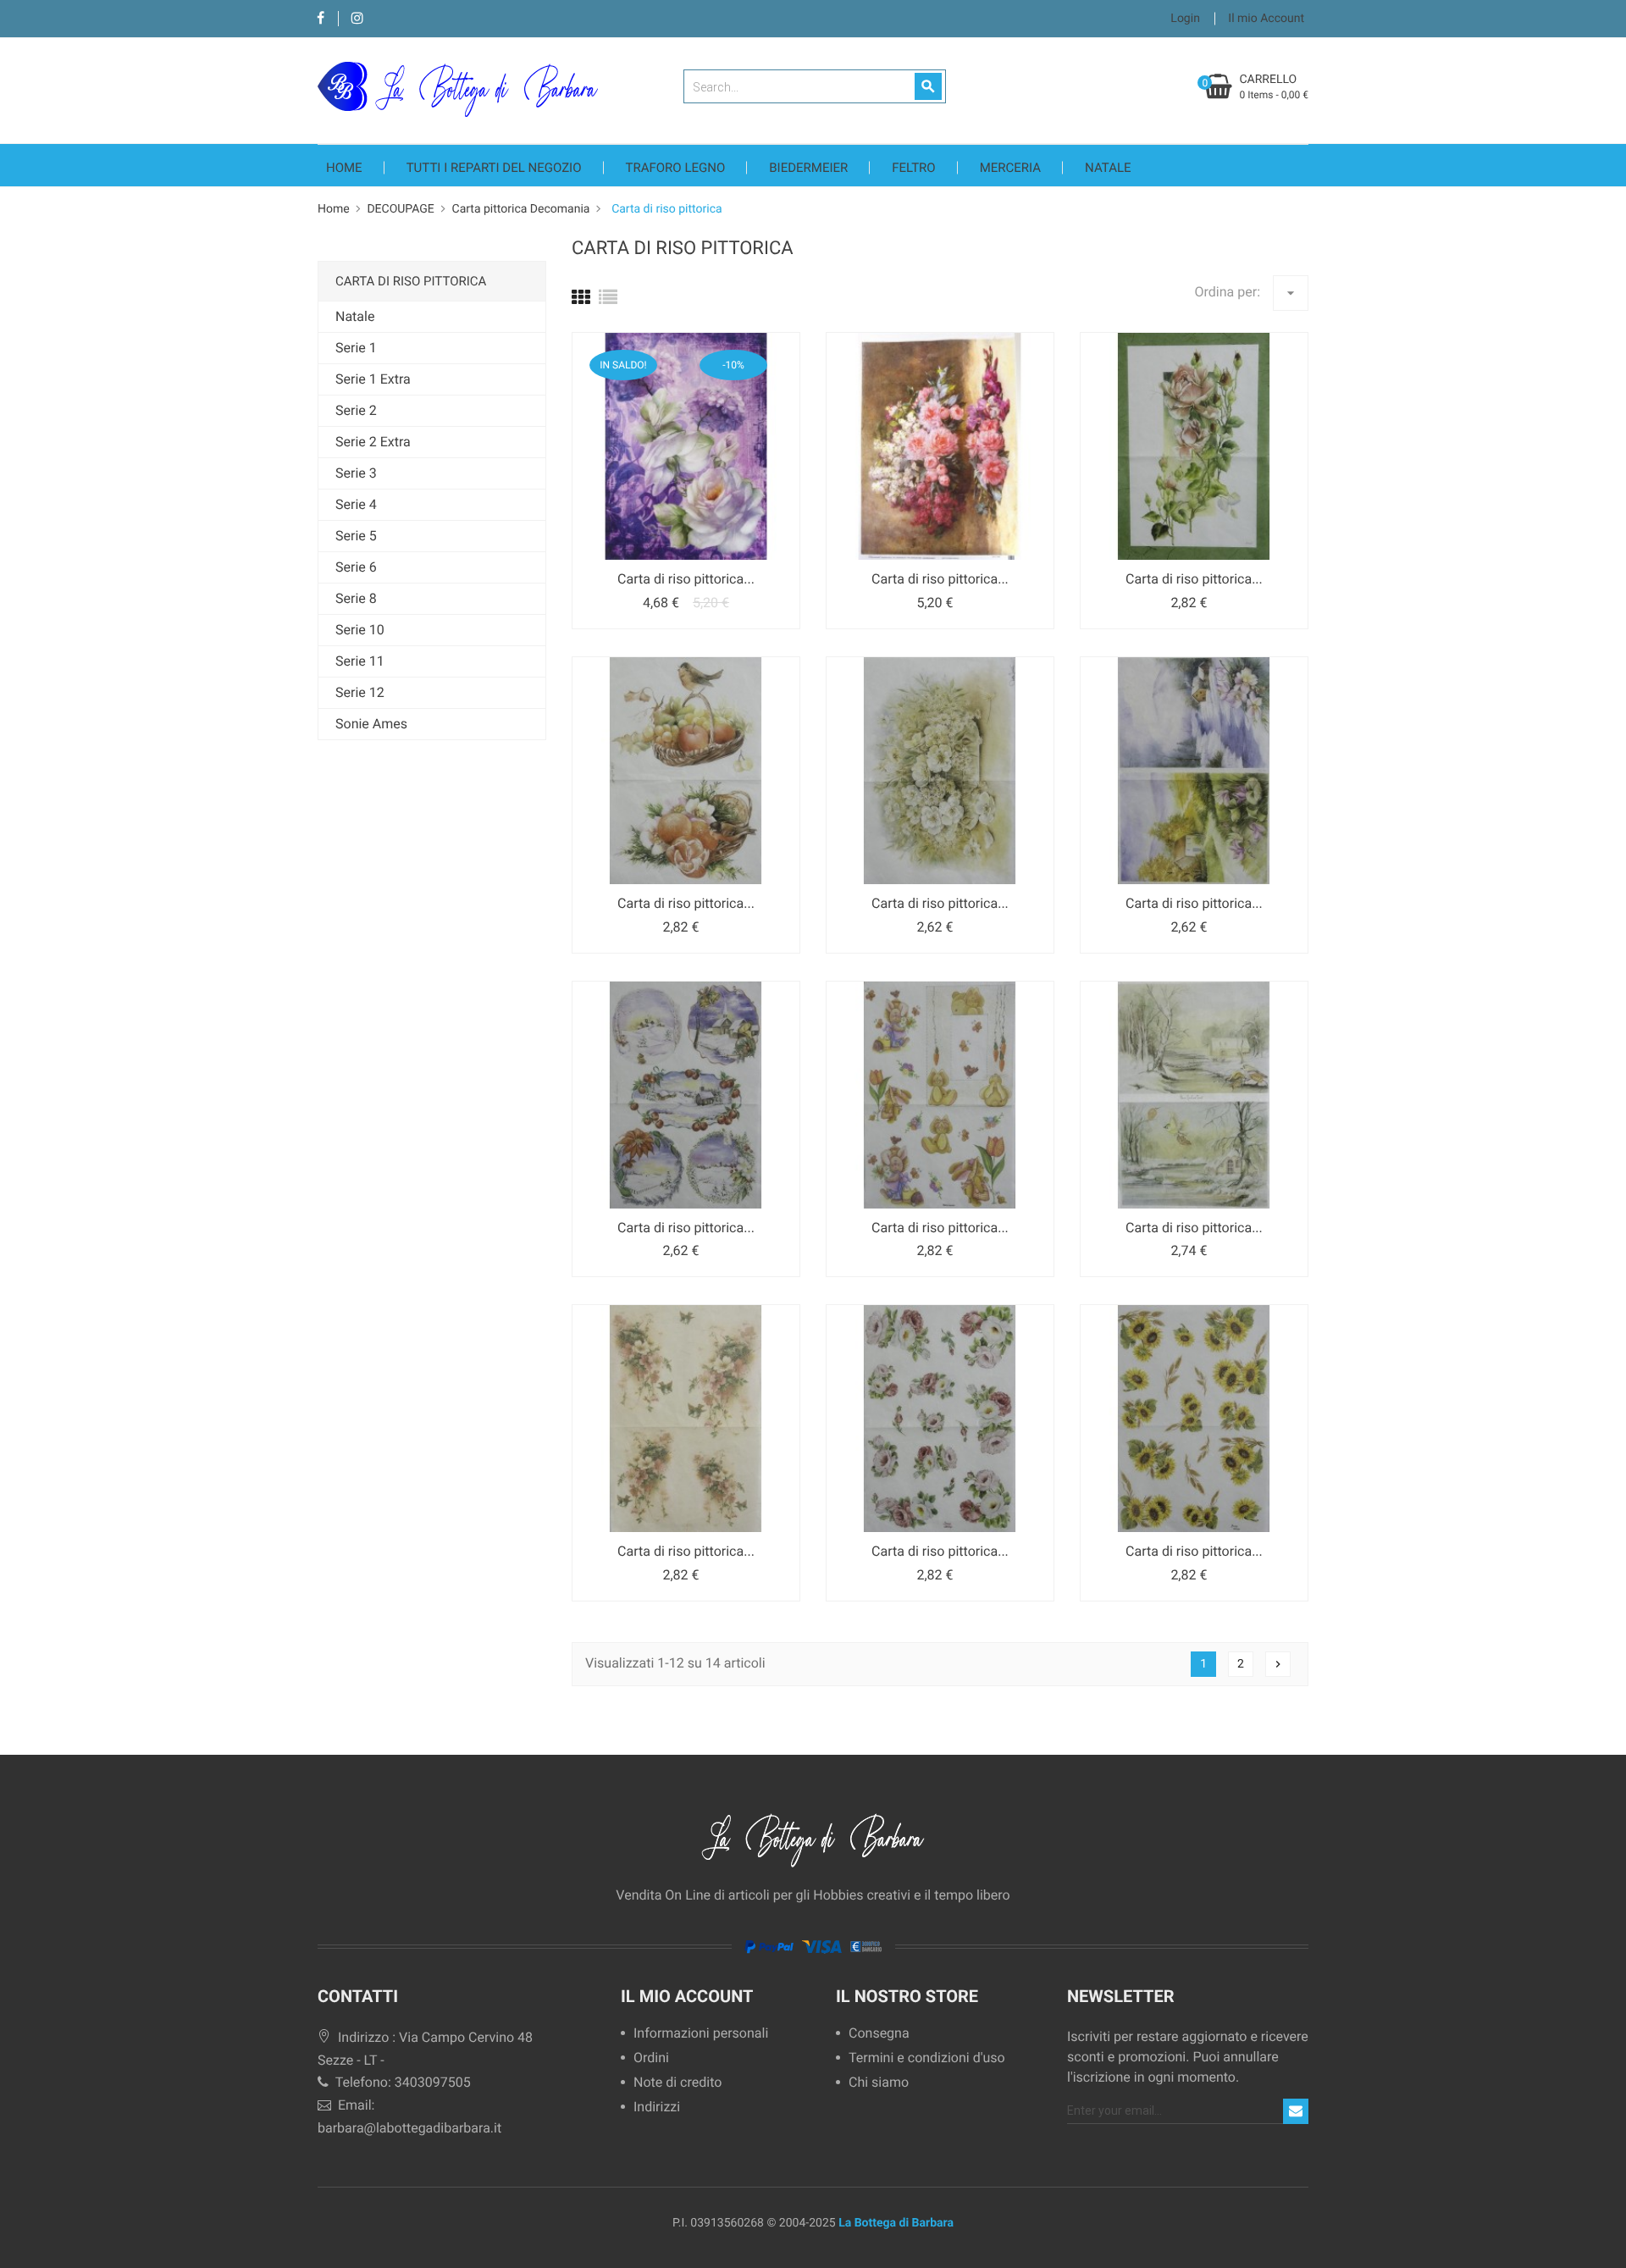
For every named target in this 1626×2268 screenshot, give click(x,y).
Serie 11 (360, 661)
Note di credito (677, 2083)
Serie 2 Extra (373, 442)
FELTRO (913, 168)
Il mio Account (687, 1996)
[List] (608, 299)
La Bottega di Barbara (896, 2223)
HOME (344, 168)
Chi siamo (879, 2083)
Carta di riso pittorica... (686, 579)
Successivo (1278, 1664)
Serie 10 (360, 630)
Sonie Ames (371, 724)
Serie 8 (356, 598)
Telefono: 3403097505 (401, 2082)
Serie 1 (356, 348)
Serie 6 (356, 567)
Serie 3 (356, 473)
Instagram (357, 19)
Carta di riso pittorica (411, 281)
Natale (1108, 168)
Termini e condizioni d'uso (927, 2058)
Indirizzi (657, 2108)
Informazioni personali (701, 2034)
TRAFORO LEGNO (676, 168)
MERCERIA (1010, 168)
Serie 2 (356, 410)
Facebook (321, 19)
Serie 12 (360, 692)
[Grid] (581, 299)
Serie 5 (356, 536)
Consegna (879, 2034)
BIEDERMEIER (808, 168)
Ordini (651, 2058)
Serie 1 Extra (373, 379)
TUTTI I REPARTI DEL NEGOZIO (494, 168)
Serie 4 (356, 504)
